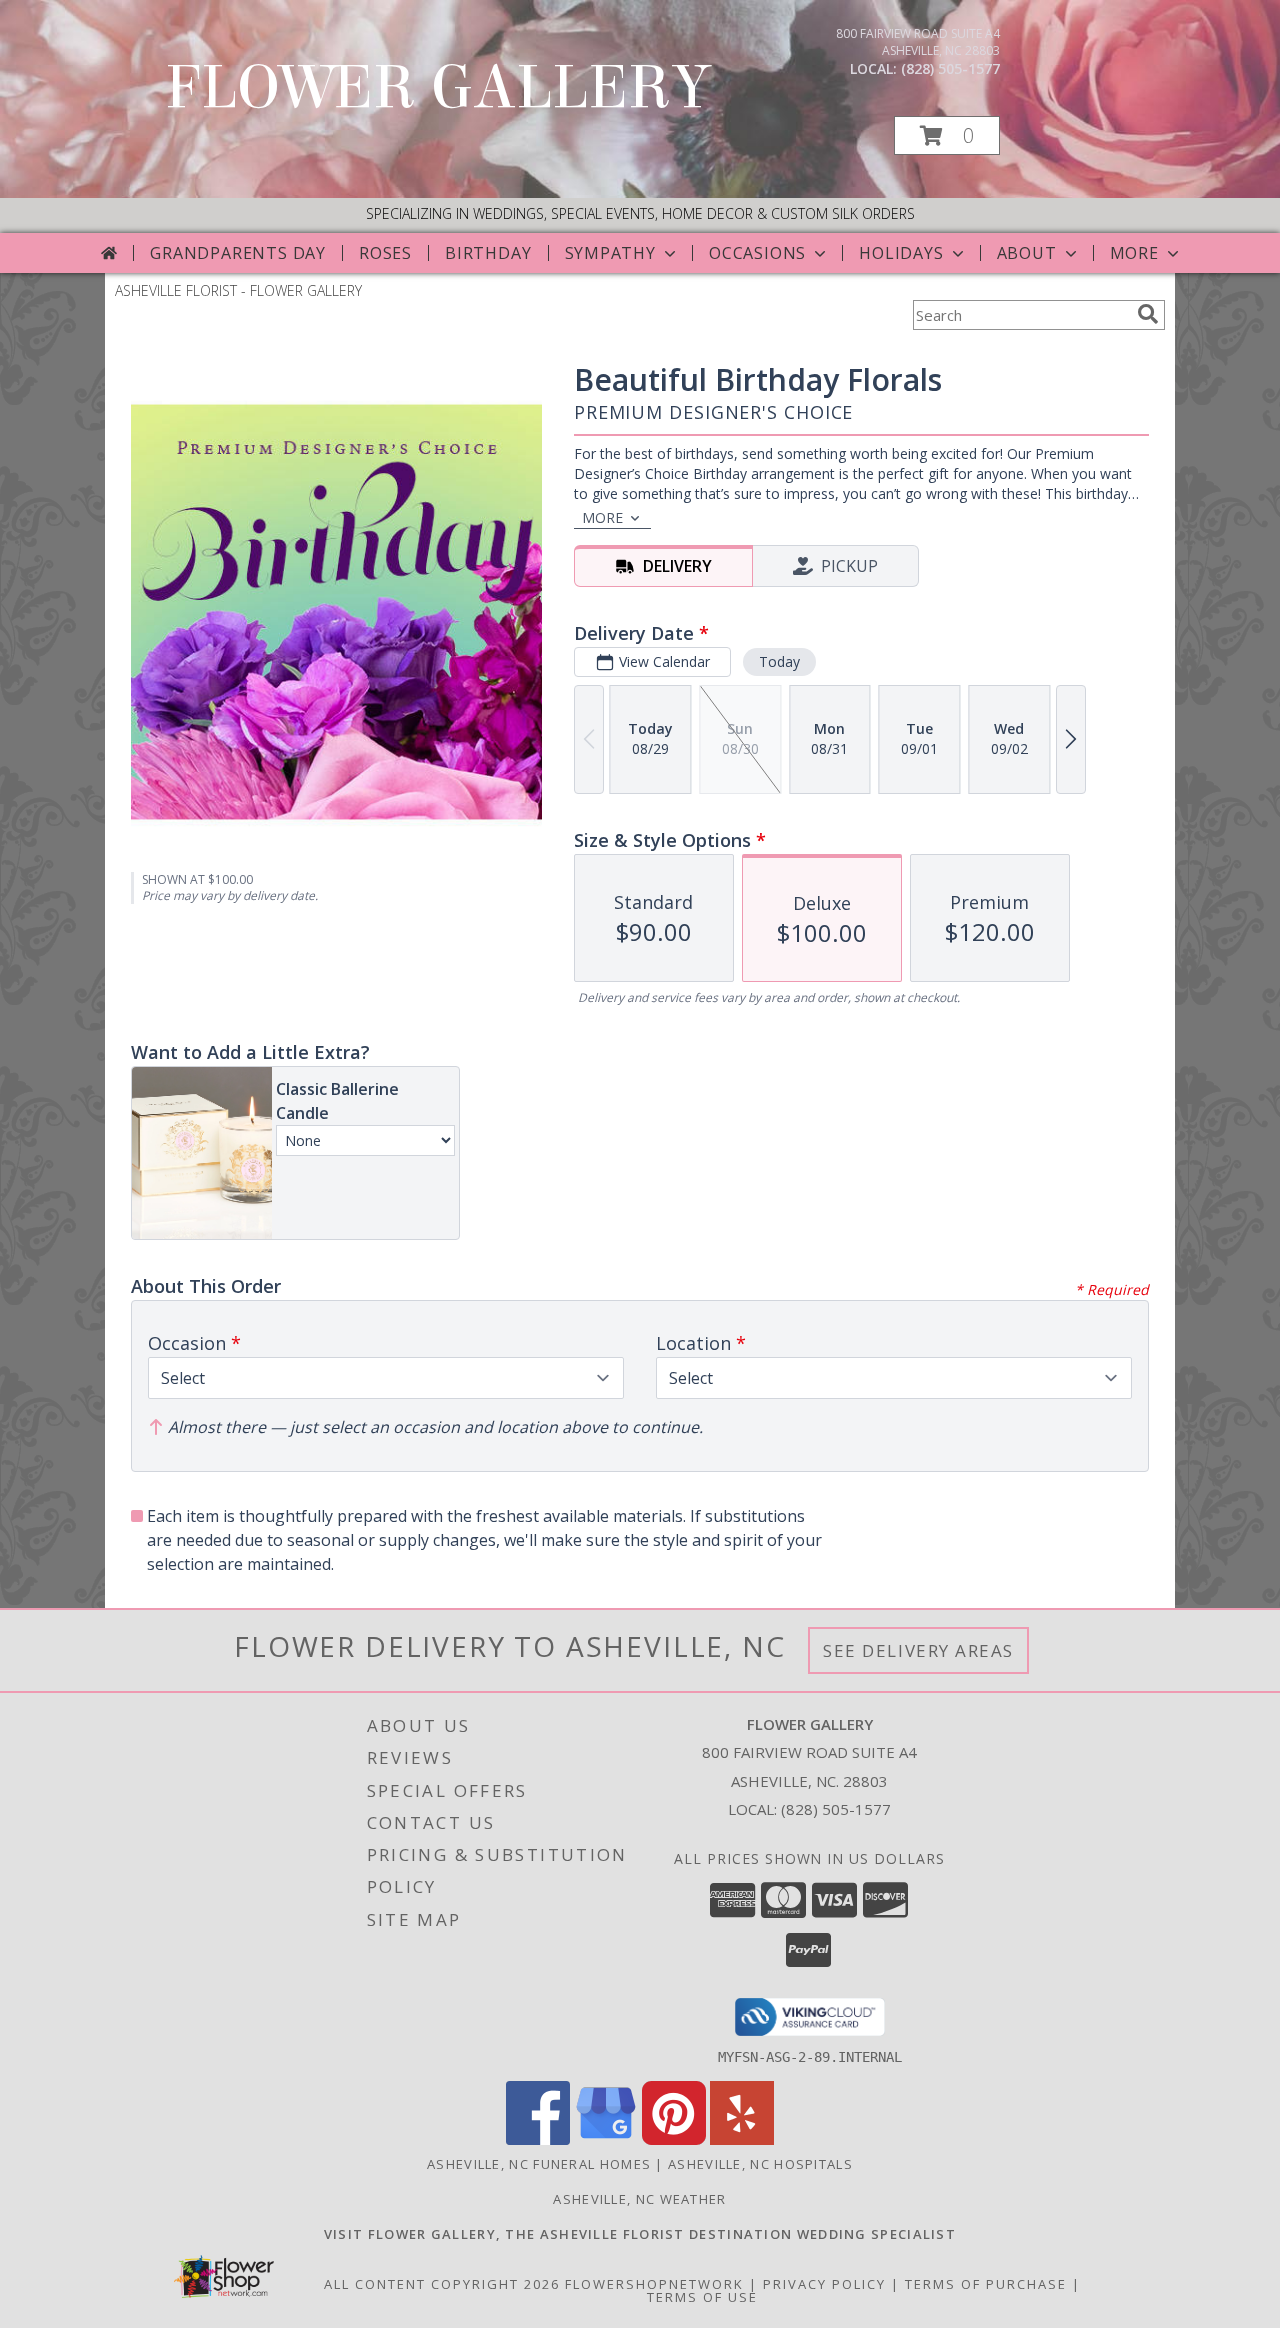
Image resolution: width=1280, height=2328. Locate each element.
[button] (947, 135)
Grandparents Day (238, 253)
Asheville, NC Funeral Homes (539, 2164)
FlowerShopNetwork (654, 2284)
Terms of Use (702, 2297)
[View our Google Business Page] (606, 2139)
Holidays (901, 253)
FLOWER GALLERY (438, 87)
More (1134, 253)
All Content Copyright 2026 (442, 2284)
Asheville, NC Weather (639, 2199)
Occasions (757, 253)
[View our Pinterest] (674, 2139)
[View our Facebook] (538, 2139)
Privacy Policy (824, 2284)
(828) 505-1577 (950, 68)
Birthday (488, 253)
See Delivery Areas (918, 1650)
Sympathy (610, 253)
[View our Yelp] (742, 2139)
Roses (385, 253)
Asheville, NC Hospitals (760, 2164)
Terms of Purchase (986, 2284)
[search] (1148, 314)
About (1027, 253)
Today (779, 661)
